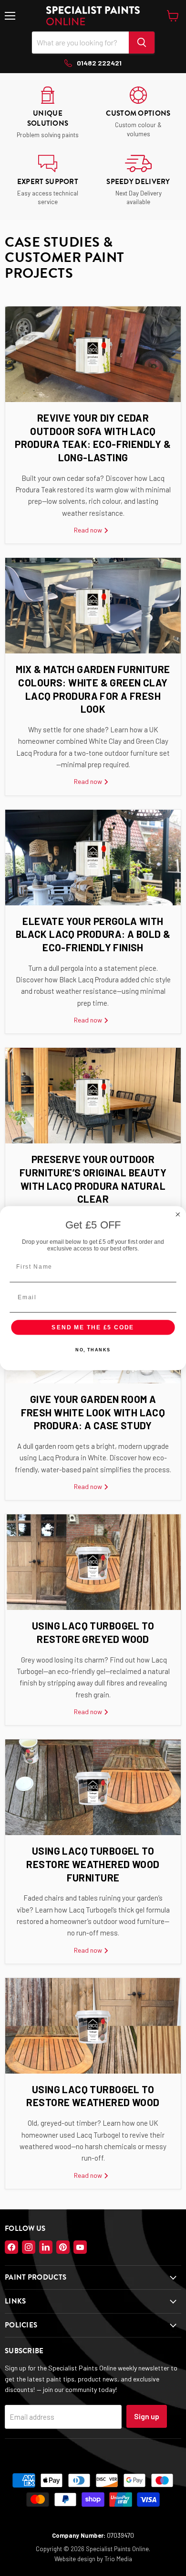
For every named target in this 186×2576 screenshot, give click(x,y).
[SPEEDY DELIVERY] (138, 181)
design (86, 2559)
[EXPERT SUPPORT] (48, 181)
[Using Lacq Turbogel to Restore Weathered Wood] (93, 2026)
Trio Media (118, 2559)
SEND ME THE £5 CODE (93, 1327)
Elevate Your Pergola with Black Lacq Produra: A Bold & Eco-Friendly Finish (93, 934)
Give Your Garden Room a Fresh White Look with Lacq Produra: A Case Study (93, 1412)
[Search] (142, 43)
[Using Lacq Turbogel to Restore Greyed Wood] (93, 1562)
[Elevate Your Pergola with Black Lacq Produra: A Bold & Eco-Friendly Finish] (93, 858)
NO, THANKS (93, 1350)
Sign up (147, 2416)
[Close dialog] (178, 1214)
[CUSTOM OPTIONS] (138, 113)
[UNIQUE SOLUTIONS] (48, 113)
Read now (89, 530)
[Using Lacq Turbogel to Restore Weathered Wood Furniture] (93, 1787)
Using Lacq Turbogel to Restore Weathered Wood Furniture (93, 1864)
